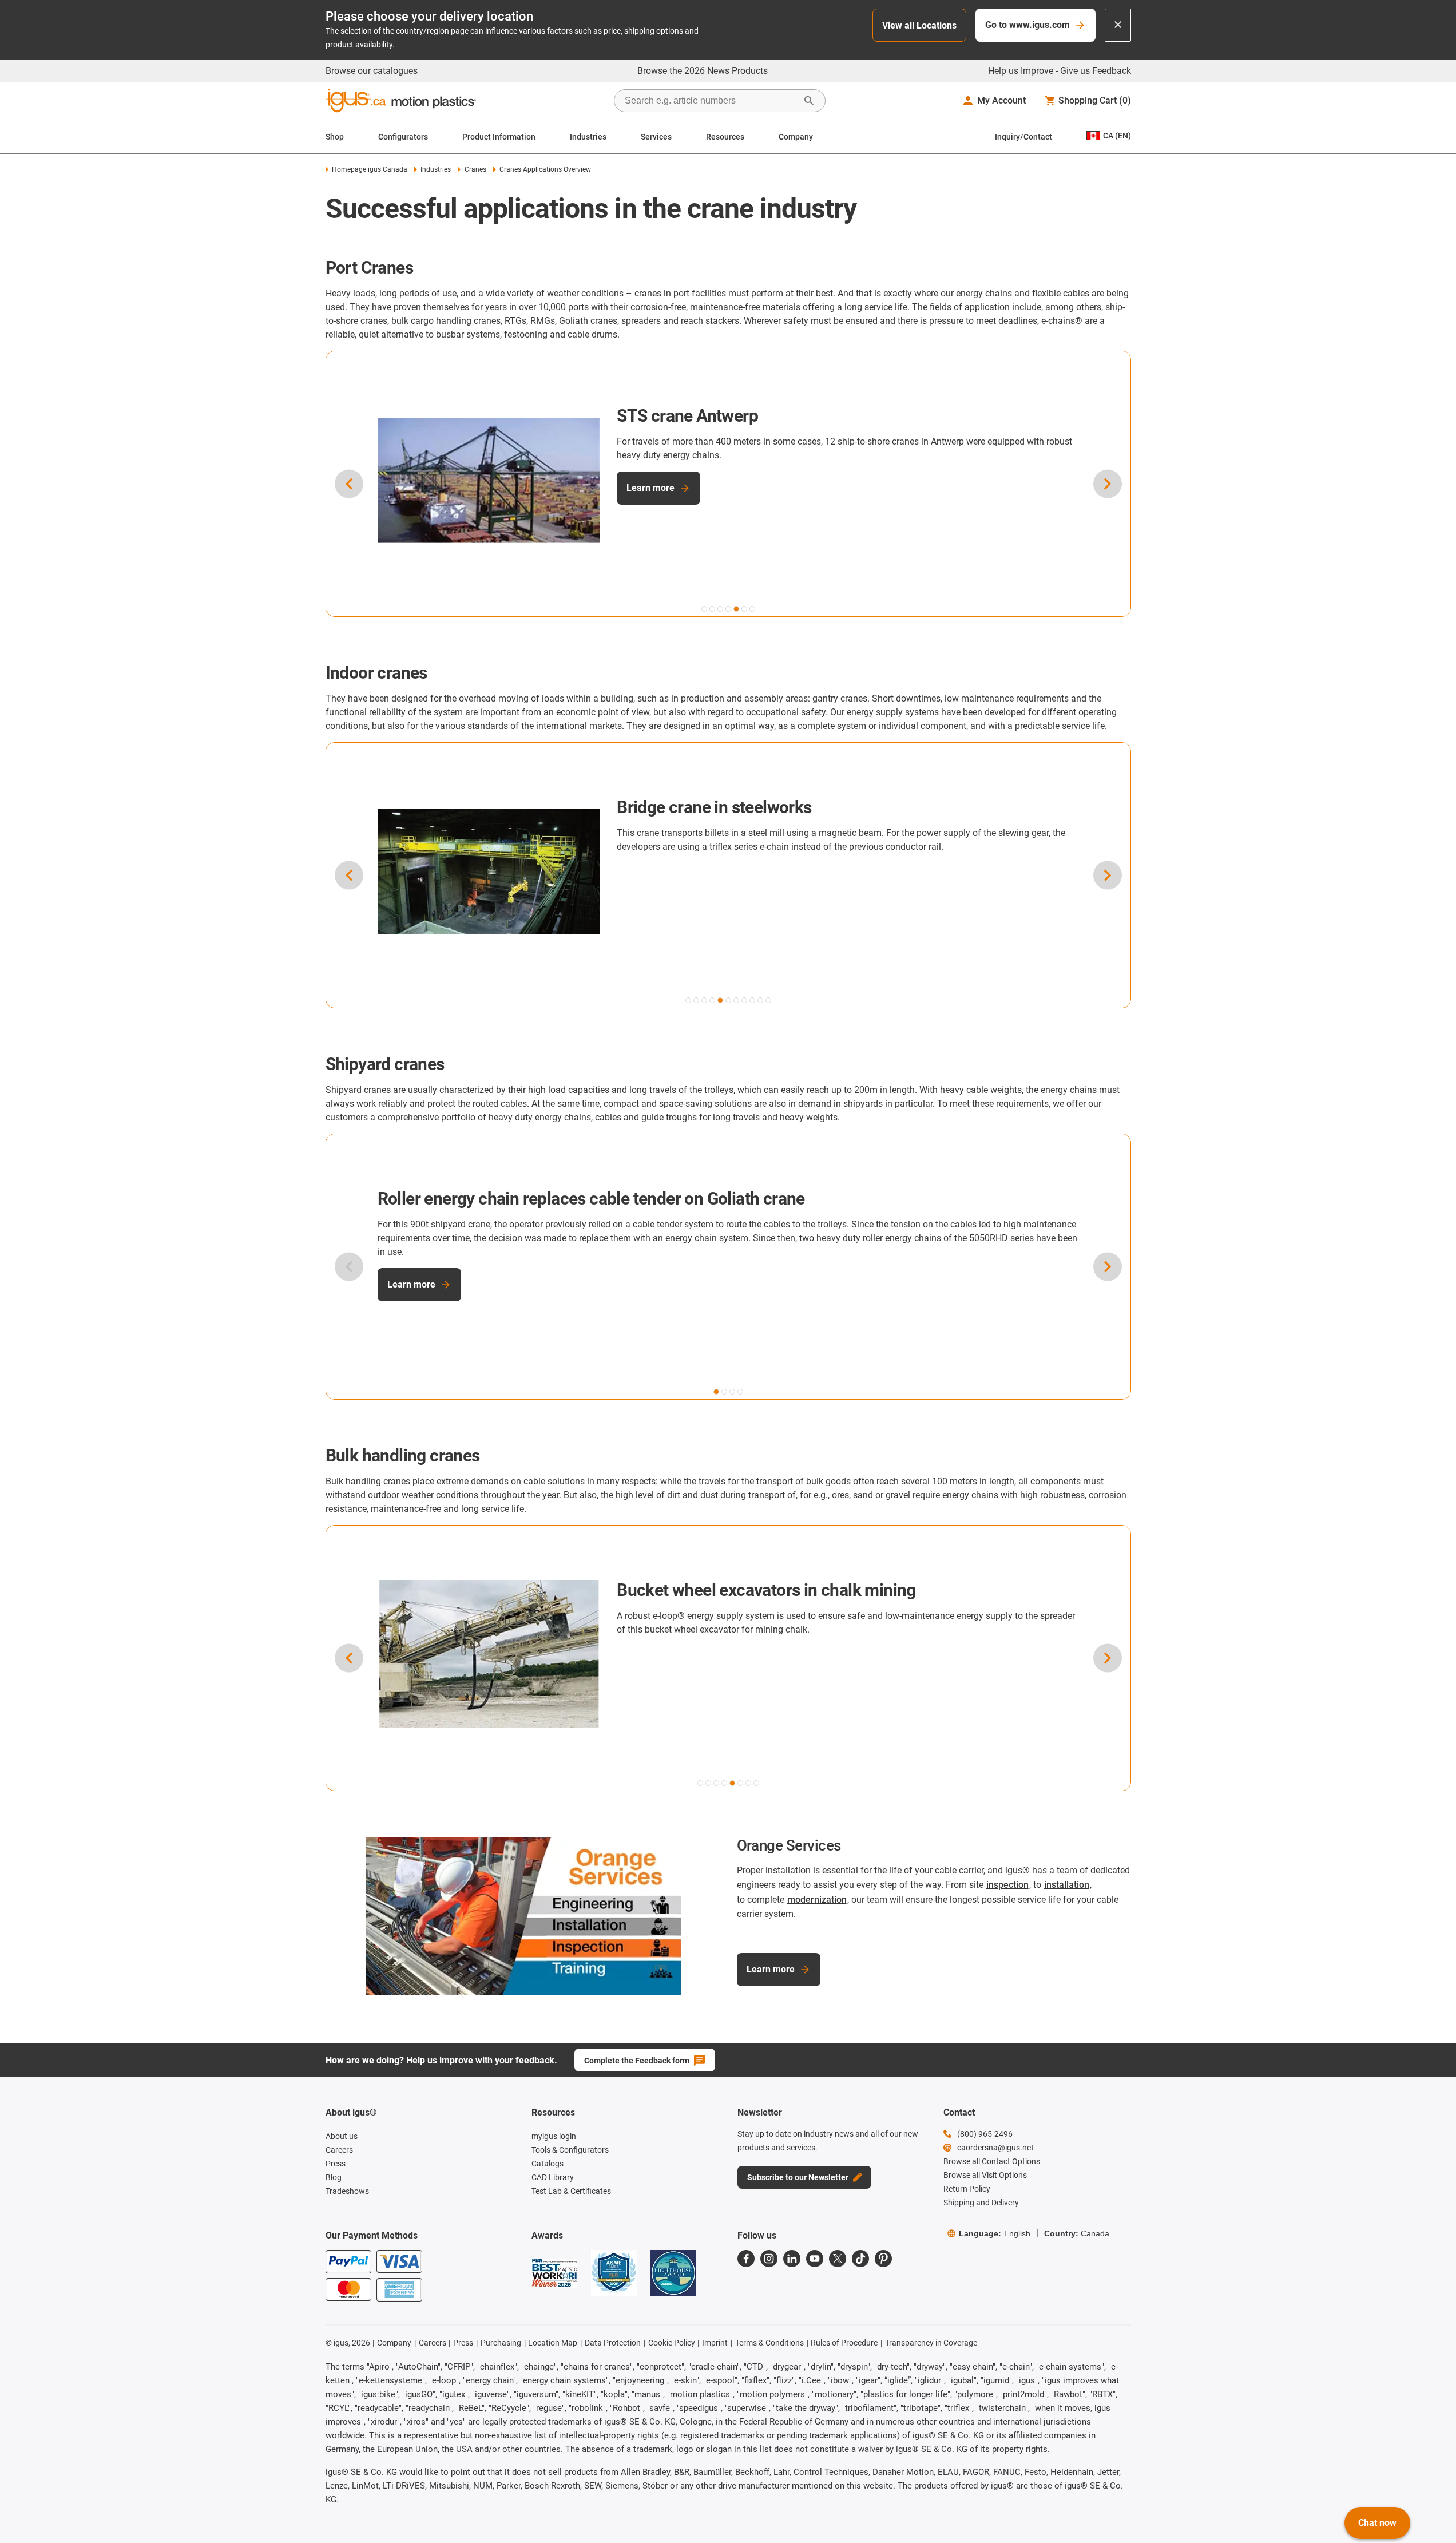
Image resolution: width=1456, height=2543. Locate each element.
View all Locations (919, 25)
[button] (704, 609)
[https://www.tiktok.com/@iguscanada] (860, 2259)
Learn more (650, 488)
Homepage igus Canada (370, 169)
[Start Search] (809, 101)
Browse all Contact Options (992, 2161)
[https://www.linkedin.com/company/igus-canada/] (792, 2259)
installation (1067, 1885)
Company (796, 137)
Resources (725, 137)
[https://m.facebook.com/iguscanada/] (746, 2259)
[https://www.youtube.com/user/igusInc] (815, 2259)
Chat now (1377, 2523)
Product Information (499, 137)
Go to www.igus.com (1027, 25)
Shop (335, 137)
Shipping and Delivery (981, 2203)
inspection (1007, 1885)
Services (656, 137)
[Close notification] (1118, 25)
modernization (817, 1900)
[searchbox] (711, 101)
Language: (995, 2233)
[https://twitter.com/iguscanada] (838, 2259)
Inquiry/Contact (1023, 137)
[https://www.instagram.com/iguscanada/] (769, 2259)
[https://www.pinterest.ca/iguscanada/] (883, 2259)
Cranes (475, 169)
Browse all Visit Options (985, 2175)
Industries (588, 137)
